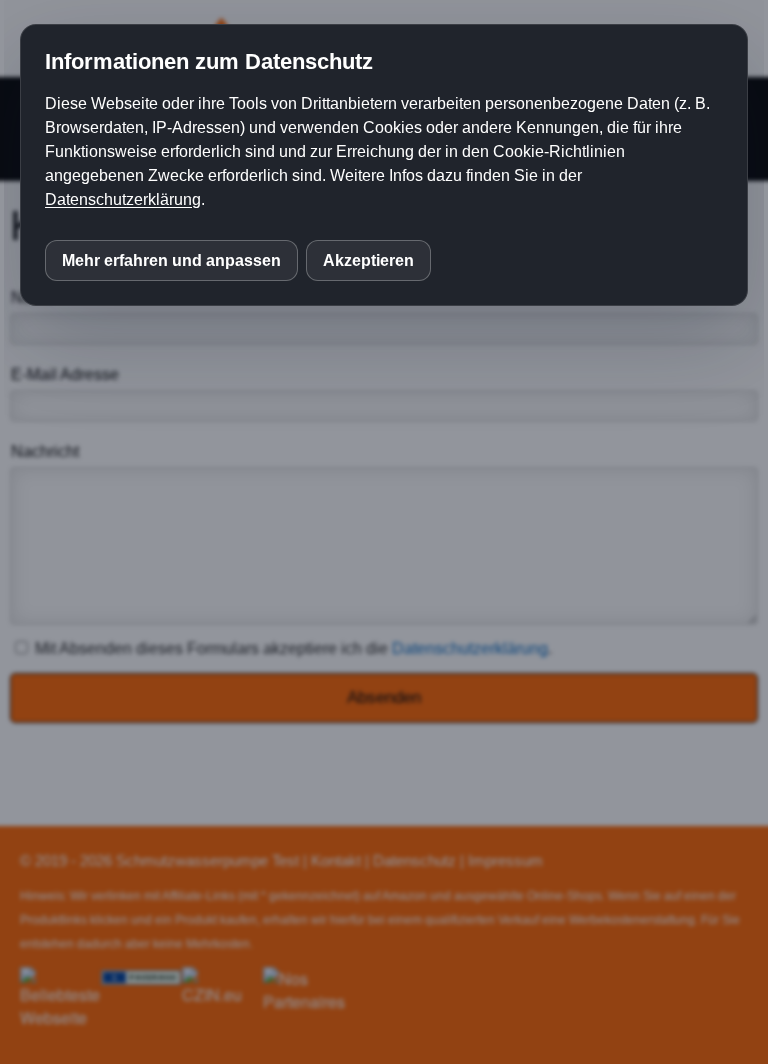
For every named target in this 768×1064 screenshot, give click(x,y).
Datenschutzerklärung (123, 199)
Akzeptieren (368, 260)
